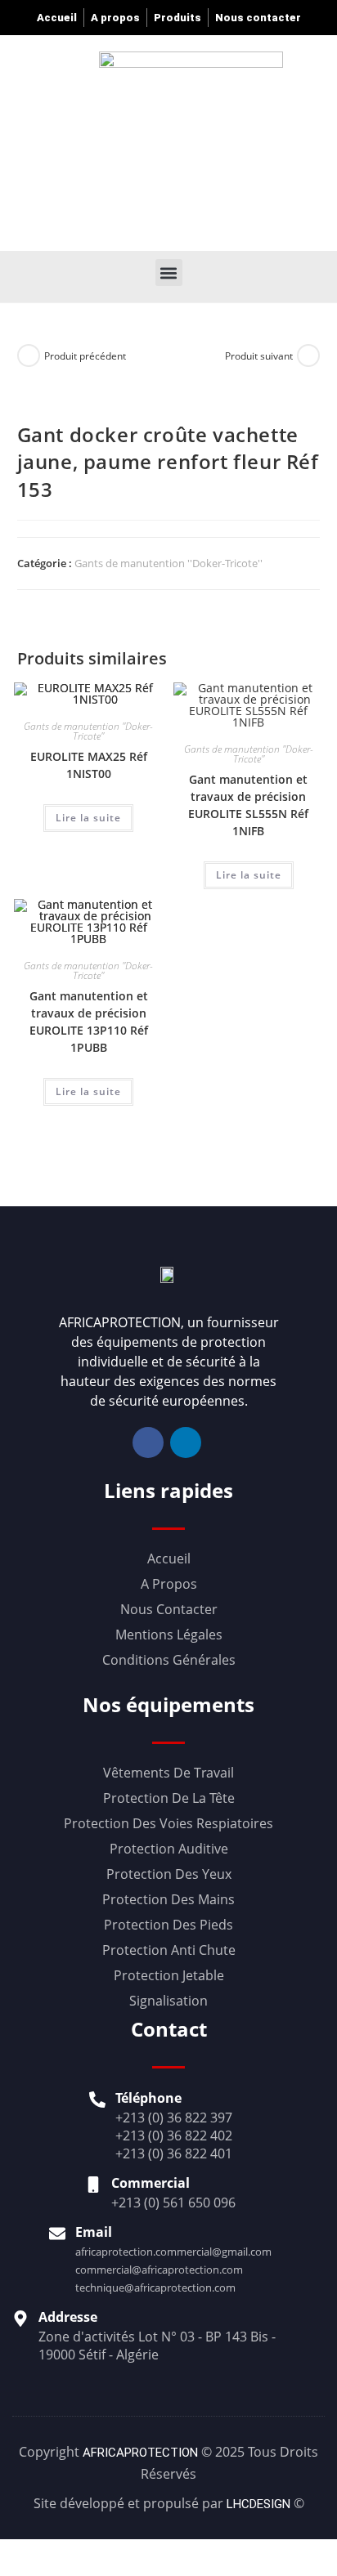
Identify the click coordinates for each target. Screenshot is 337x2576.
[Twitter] (186, 1442)
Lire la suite (88, 818)
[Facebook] (148, 1442)
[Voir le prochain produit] (308, 356)
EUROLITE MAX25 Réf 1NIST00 (89, 765)
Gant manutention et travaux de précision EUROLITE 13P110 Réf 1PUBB (89, 1022)
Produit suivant (259, 356)
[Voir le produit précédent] (29, 356)
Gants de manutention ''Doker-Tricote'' (168, 563)
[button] (209, 141)
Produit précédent (85, 356)
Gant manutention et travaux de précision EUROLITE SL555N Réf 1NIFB (248, 805)
